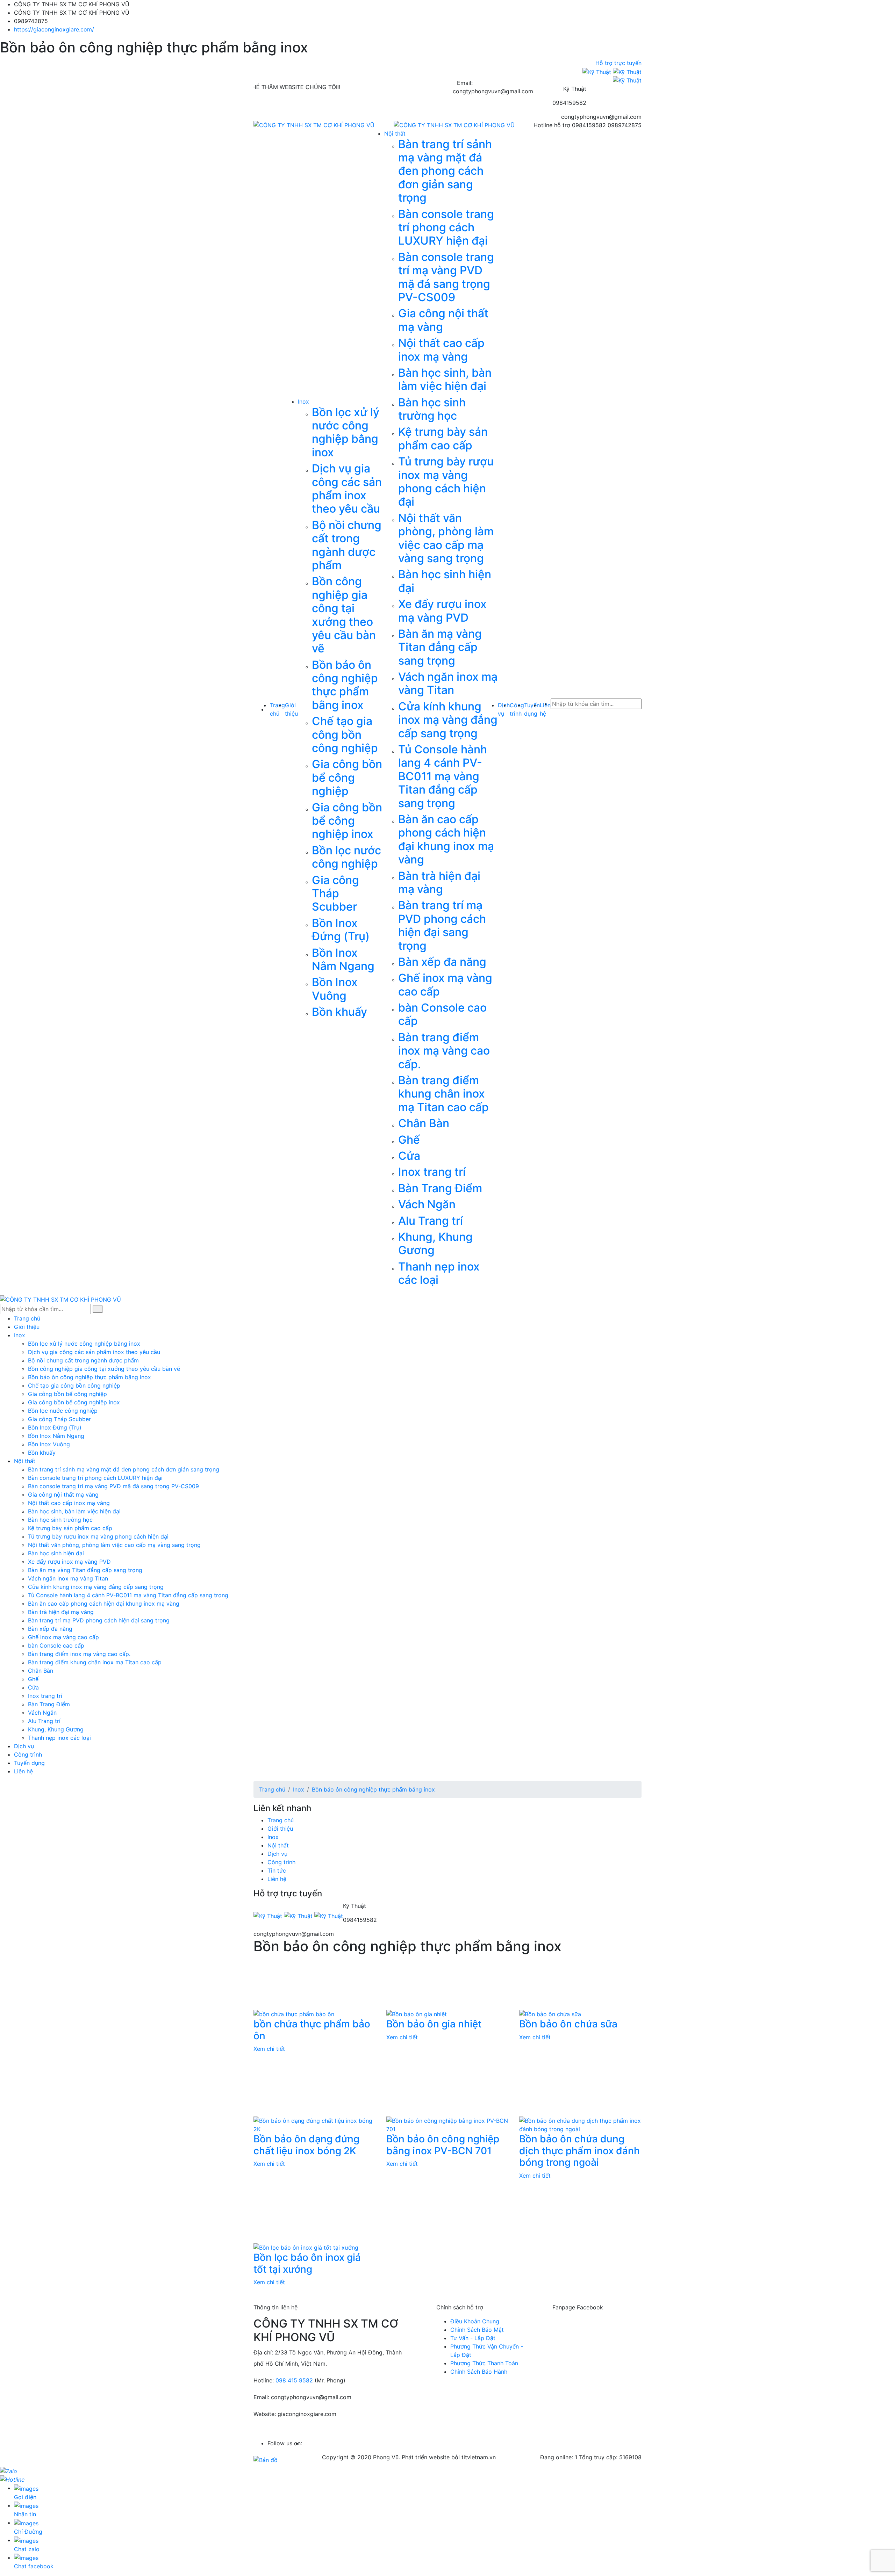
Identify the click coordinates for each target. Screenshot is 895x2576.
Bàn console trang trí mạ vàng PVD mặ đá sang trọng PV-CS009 (446, 277)
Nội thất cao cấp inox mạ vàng (441, 350)
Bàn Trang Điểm (440, 1188)
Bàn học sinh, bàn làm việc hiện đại (445, 379)
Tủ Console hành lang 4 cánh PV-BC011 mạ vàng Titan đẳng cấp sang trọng (443, 776)
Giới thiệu (27, 1327)
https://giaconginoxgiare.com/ (54, 29)
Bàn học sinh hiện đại (445, 581)
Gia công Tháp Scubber (335, 893)
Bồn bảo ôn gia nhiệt (434, 2024)
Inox (303, 401)
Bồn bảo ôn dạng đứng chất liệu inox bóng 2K (306, 2145)
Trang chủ (27, 1318)
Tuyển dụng (29, 1763)
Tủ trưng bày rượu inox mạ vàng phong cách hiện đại (446, 482)
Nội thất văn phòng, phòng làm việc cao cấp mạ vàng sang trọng (446, 538)
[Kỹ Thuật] (598, 71)
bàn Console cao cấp (442, 1014)
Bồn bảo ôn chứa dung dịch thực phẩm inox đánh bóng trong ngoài (579, 2151)
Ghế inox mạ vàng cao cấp (445, 985)
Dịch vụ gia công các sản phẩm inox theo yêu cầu (347, 489)
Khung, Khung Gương (435, 1243)
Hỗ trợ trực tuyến (618, 63)
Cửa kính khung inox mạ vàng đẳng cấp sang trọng (448, 720)
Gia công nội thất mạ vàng (443, 320)
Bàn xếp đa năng (442, 962)
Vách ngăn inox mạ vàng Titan (448, 683)
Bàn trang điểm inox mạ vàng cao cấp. (444, 1051)
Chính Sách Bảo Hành (479, 2372)
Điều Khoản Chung (475, 2321)
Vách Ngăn (427, 1204)
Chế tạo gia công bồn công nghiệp (345, 735)
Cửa (409, 1156)
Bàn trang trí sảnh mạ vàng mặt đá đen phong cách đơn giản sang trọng (445, 171)
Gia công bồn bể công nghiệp (347, 777)
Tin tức (277, 1871)
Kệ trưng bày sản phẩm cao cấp (443, 438)
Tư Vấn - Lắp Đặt (473, 2338)
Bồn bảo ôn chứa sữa (568, 2024)
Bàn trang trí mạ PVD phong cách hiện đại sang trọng (442, 925)
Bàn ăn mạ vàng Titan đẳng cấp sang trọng (440, 647)
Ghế (409, 1140)
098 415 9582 (294, 2380)
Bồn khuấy (339, 1012)
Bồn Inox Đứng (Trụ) (341, 930)
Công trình (28, 1754)
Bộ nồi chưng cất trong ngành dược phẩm (347, 545)
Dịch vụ (24, 1746)
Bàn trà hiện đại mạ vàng (439, 882)
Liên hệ (23, 1771)
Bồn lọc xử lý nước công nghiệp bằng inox (346, 432)
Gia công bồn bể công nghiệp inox (347, 821)
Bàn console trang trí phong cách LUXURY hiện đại (446, 227)
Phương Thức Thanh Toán (484, 2363)
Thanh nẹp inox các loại (439, 1273)
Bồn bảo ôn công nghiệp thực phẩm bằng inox (345, 685)
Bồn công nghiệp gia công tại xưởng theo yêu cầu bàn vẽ (344, 615)
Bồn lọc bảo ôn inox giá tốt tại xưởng (307, 2263)
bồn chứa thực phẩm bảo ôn (312, 2030)
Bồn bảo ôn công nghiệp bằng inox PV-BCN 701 (443, 2145)
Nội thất (395, 133)
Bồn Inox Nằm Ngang (343, 959)
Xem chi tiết (269, 2049)
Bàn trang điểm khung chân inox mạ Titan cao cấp (443, 1094)
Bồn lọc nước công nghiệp (346, 857)
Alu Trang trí (431, 1221)
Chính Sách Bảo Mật (477, 2330)
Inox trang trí (432, 1172)
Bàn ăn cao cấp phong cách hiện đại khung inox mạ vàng (446, 839)
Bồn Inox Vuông (335, 989)
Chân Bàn (424, 1123)
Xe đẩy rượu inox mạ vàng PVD (442, 611)
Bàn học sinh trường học (432, 409)
